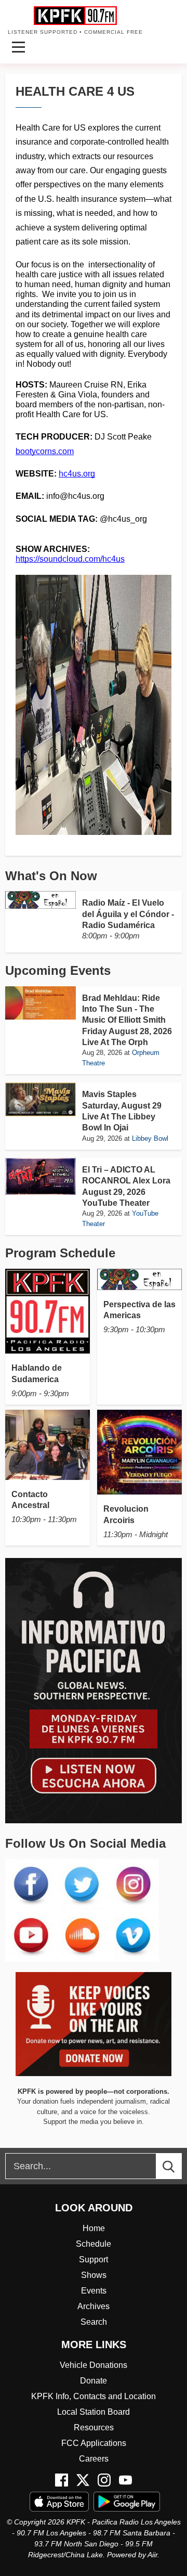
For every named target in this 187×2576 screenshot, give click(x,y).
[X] (83, 2480)
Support (94, 2259)
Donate (94, 2381)
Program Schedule (60, 1253)
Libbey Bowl (150, 1138)
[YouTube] (125, 2480)
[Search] (178, 2166)
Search (94, 2322)
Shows (94, 2275)
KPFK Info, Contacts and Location (94, 2396)
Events (94, 2291)
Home (94, 2228)
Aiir (152, 2555)
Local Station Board (94, 2412)
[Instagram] (104, 2480)
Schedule (94, 2244)
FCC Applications (94, 2443)
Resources (94, 2427)
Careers (94, 2459)
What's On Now (51, 876)
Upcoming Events (58, 970)
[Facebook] (62, 2480)
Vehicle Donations (94, 2365)
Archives (94, 2306)
